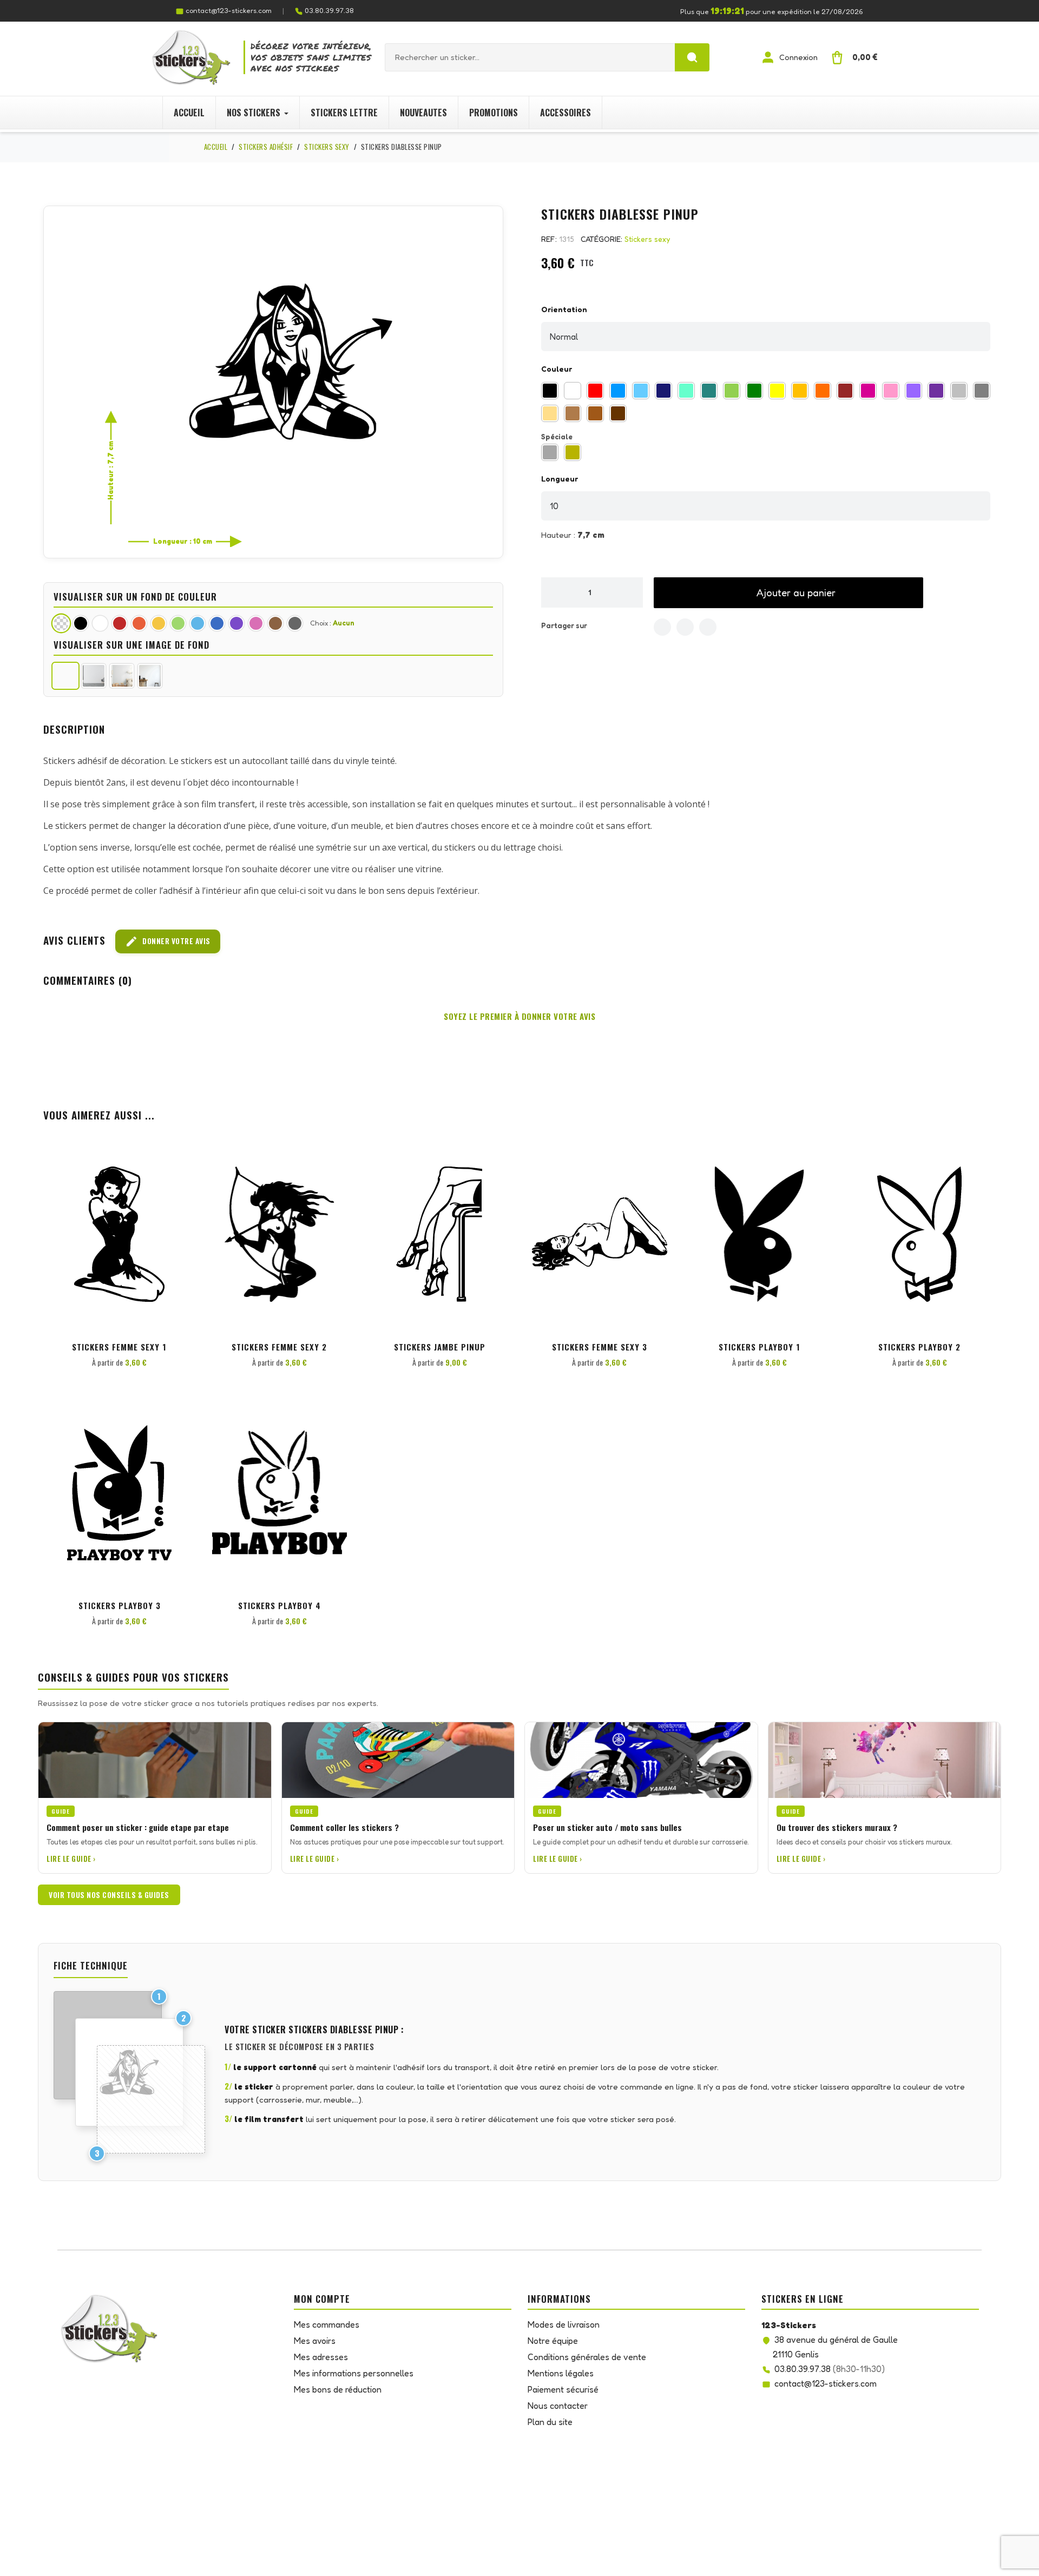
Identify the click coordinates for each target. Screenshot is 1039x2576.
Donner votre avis (168, 941)
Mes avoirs (315, 2341)
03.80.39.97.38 (329, 10)
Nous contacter (558, 2406)
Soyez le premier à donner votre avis (519, 1016)
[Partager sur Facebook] (662, 627)
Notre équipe (553, 2341)
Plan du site (550, 2422)
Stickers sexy (647, 239)
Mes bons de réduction (338, 2389)
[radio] (550, 391)
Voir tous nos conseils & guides (109, 1895)
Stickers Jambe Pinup (440, 1347)
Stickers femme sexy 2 (279, 1347)
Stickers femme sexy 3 (600, 1347)
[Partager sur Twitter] (685, 627)
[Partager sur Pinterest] (708, 627)
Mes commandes (327, 2324)
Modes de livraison (564, 2324)
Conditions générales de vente (587, 2357)
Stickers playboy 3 (120, 1605)
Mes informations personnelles (354, 2373)
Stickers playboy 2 (919, 1347)
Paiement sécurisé (563, 2389)
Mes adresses (321, 2357)
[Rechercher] (692, 57)
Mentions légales (561, 2373)
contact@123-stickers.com (229, 10)
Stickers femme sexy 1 (119, 1347)
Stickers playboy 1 (759, 1347)
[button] (788, 593)
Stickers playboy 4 (280, 1605)
